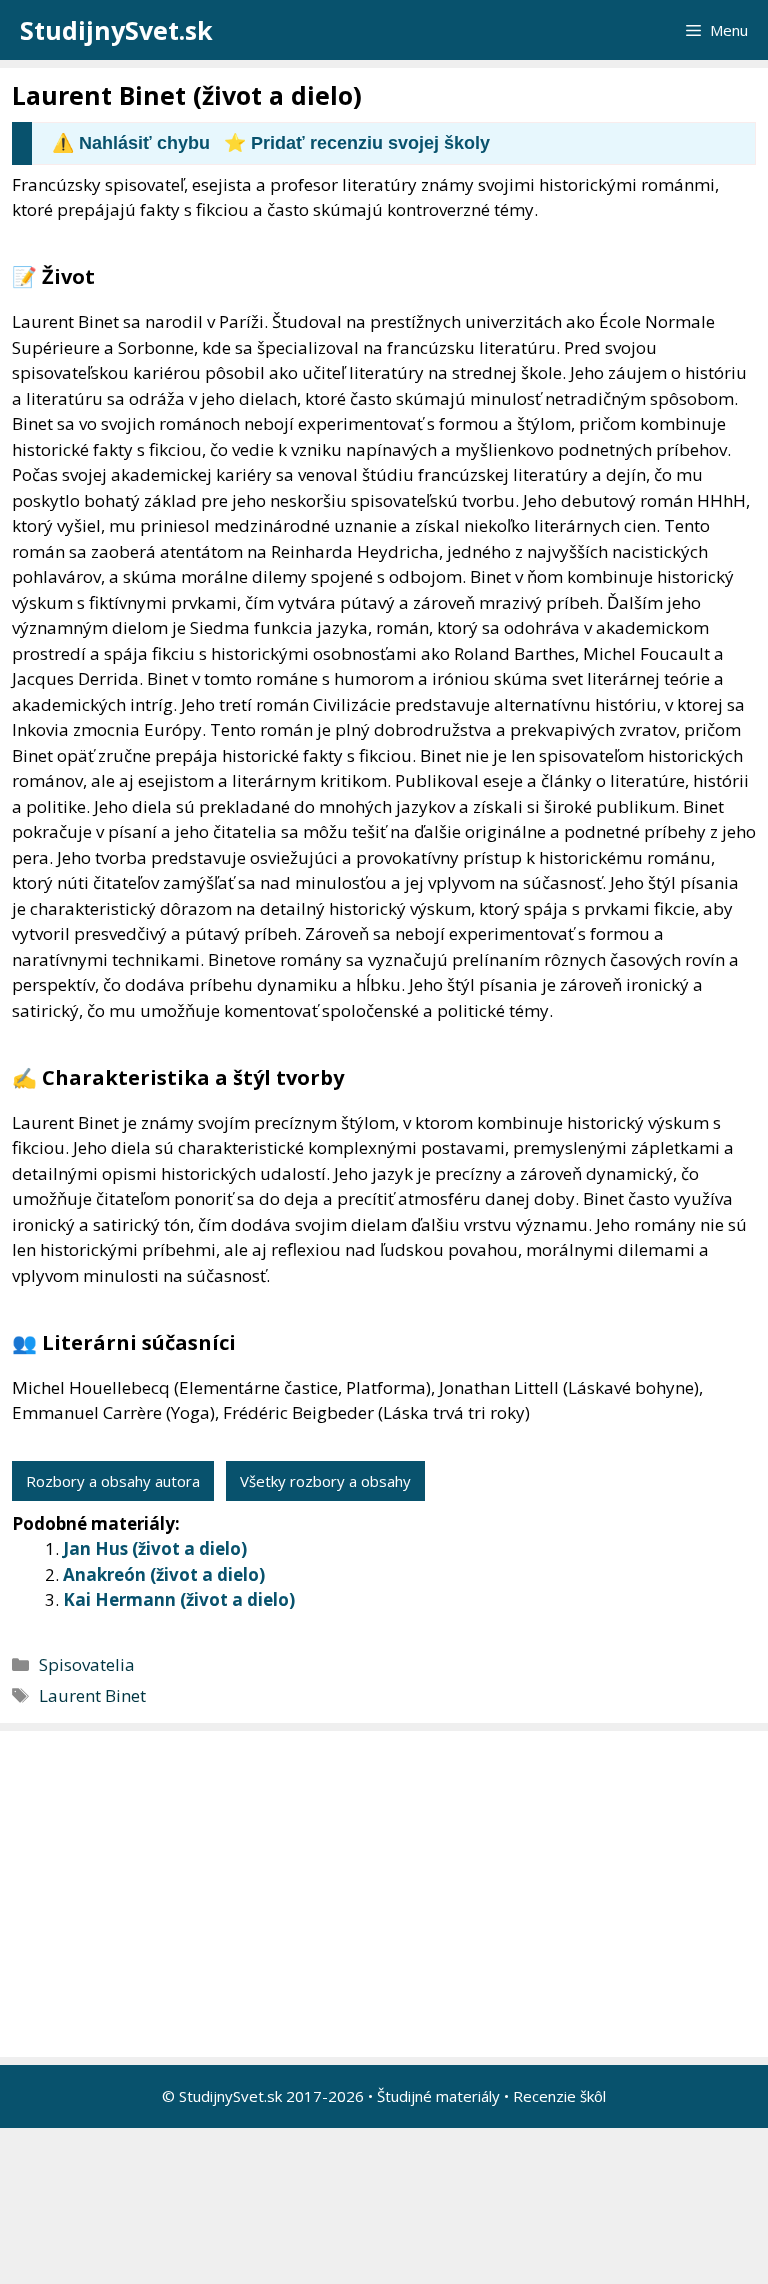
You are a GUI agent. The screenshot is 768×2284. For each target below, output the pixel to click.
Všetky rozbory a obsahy (325, 1481)
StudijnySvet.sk (116, 30)
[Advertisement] (389, 1894)
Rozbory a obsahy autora (113, 1481)
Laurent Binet (92, 1695)
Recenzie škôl (559, 2096)
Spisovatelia (87, 1664)
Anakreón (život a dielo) (164, 1574)
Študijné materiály (438, 2096)
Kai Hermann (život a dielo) (179, 1599)
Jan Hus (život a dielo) (155, 1548)
